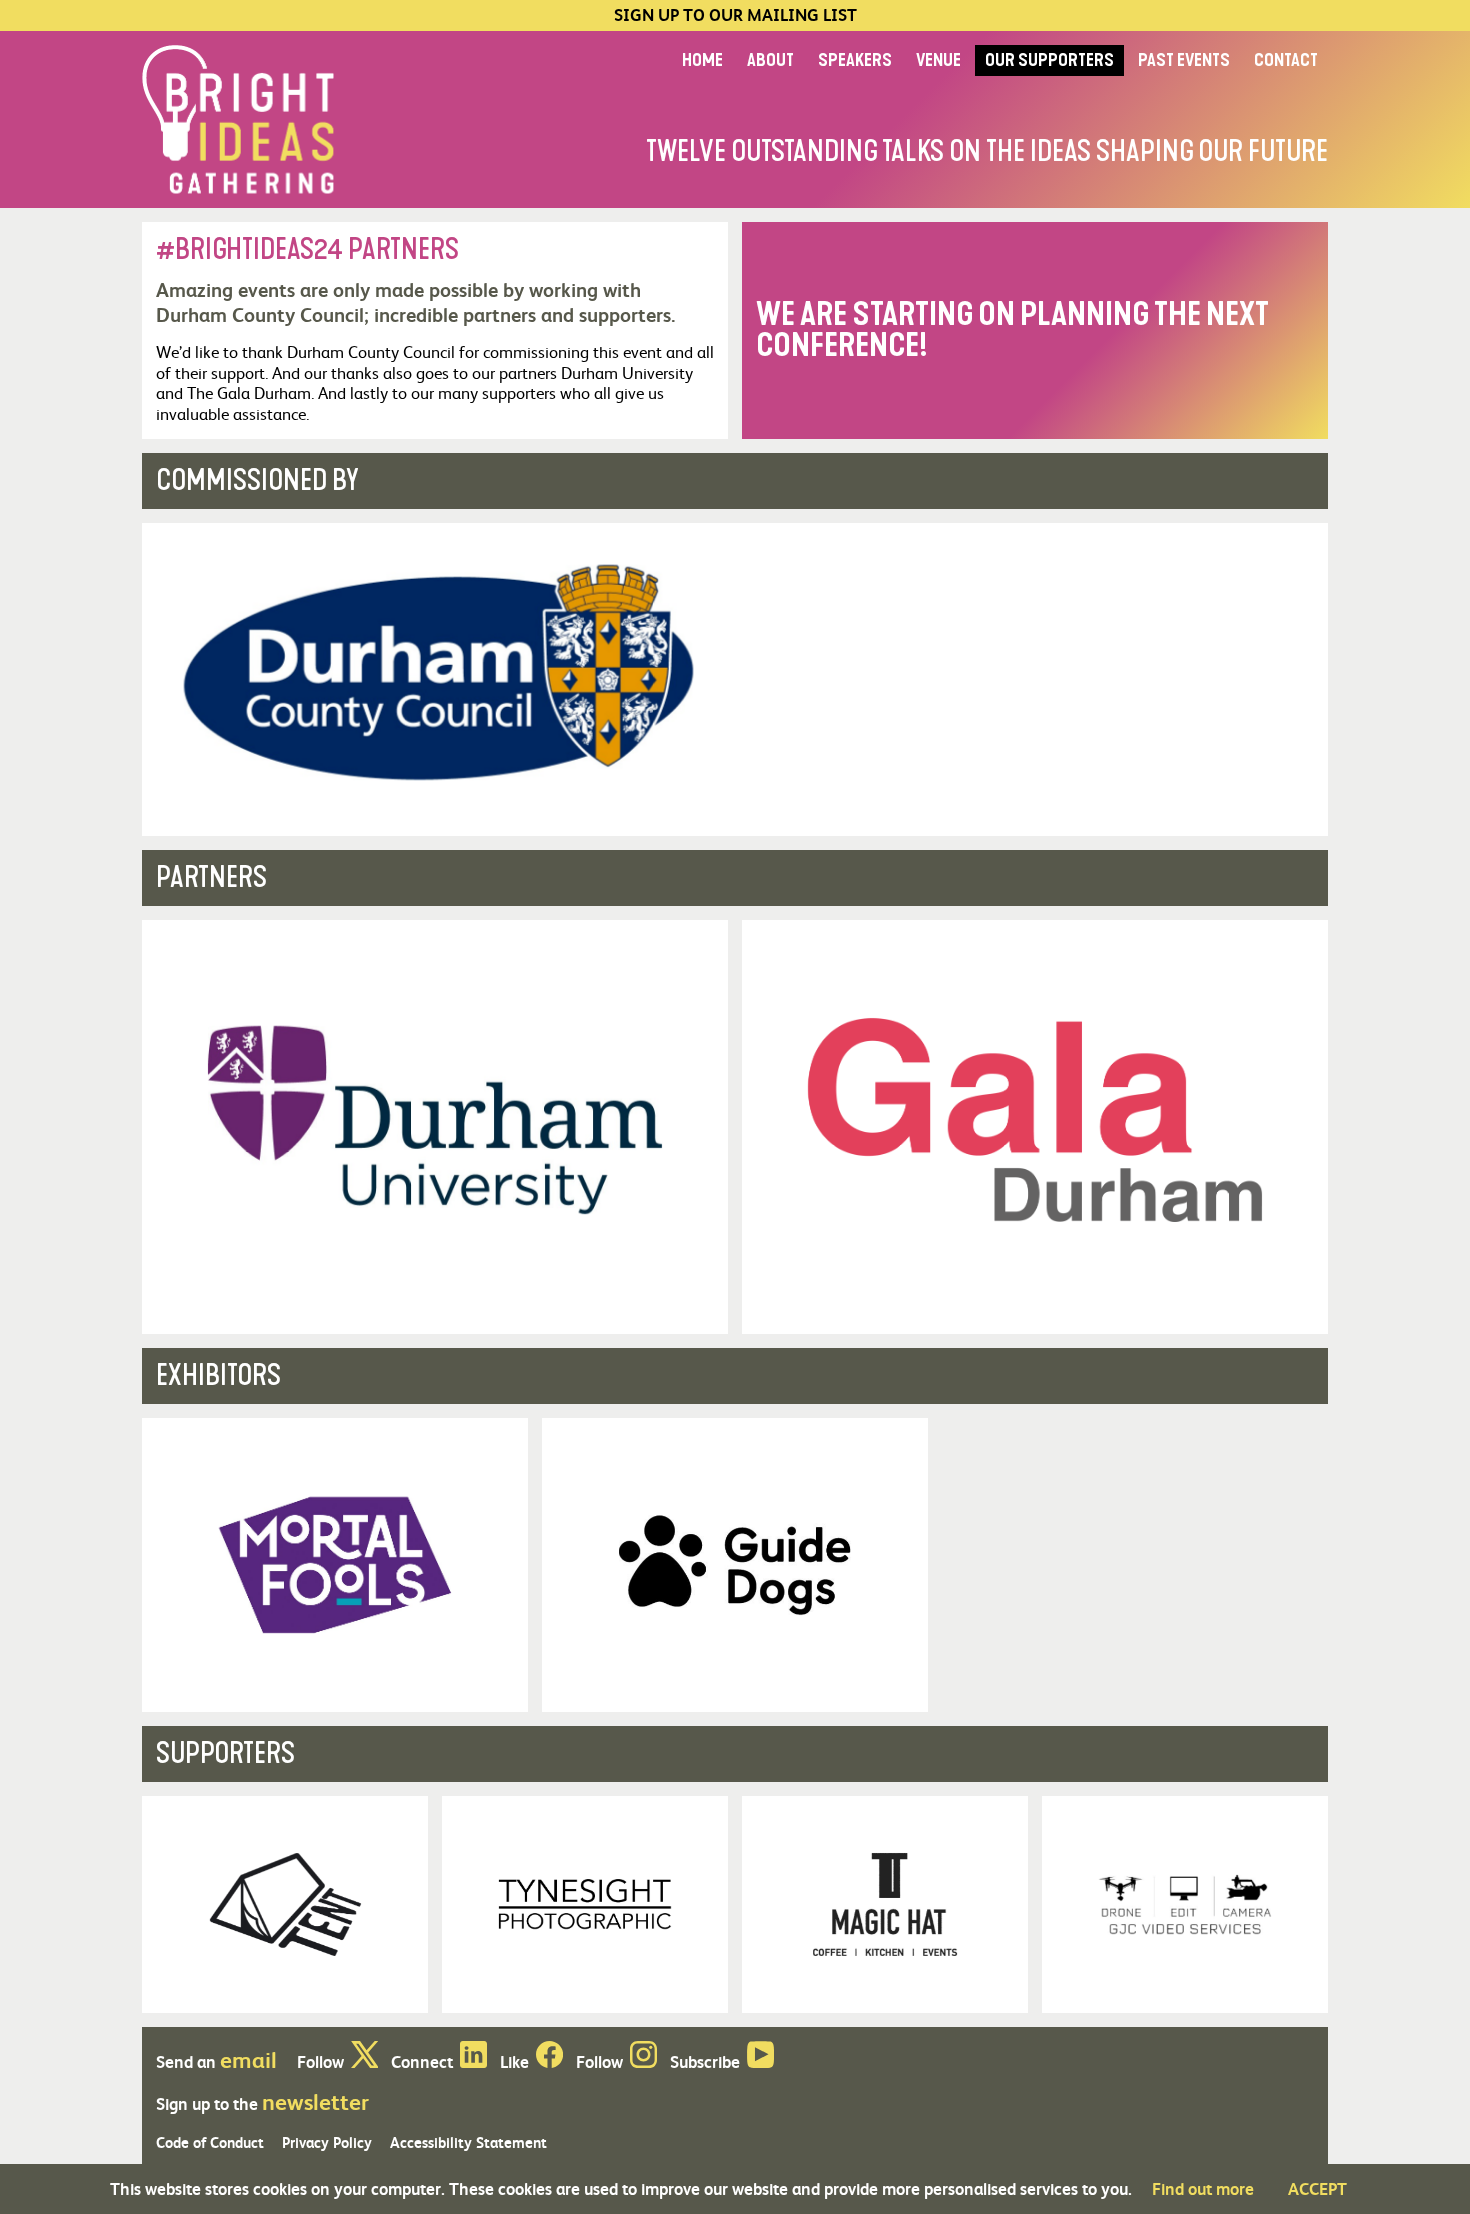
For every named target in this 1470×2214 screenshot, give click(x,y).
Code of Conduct (210, 2142)
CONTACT (1286, 60)
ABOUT (770, 60)
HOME (702, 60)
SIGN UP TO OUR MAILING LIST (735, 15)
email (248, 2059)
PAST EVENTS (1184, 60)
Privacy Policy (327, 2142)
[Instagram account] (643, 2061)
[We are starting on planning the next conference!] (1035, 330)
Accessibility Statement (468, 2142)
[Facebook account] (549, 2061)
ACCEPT (1317, 2188)
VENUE (938, 60)
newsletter (315, 2101)
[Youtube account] (760, 2061)
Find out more (1203, 2188)
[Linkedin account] (473, 2061)
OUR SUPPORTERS (1049, 60)
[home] (238, 117)
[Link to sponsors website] (735, 679)
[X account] (364, 2061)
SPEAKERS (855, 60)
